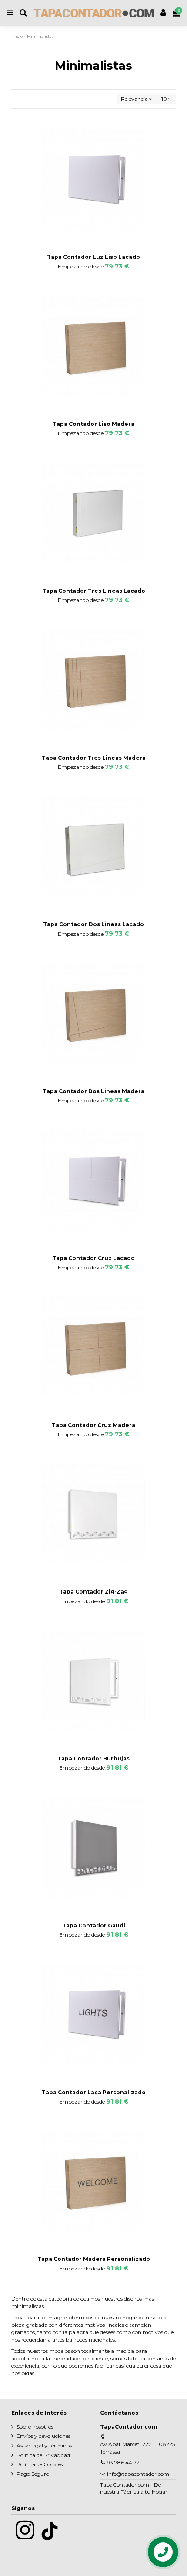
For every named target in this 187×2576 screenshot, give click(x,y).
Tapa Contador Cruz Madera (93, 1425)
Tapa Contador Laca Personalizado (94, 2092)
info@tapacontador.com (138, 2474)
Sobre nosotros (35, 2427)
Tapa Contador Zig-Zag (93, 1592)
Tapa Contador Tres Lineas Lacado (94, 591)
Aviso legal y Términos (44, 2445)
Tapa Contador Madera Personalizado (94, 2259)
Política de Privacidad (43, 2455)
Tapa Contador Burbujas (93, 1759)
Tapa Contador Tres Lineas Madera (94, 758)
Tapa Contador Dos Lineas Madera (93, 1091)
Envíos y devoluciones (43, 2436)
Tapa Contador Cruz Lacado (93, 1258)
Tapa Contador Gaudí (94, 1925)
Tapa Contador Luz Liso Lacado (93, 257)
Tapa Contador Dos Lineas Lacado (93, 924)
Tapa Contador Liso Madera (93, 424)
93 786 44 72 (123, 2462)
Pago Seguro (33, 2474)
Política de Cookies (40, 2464)
